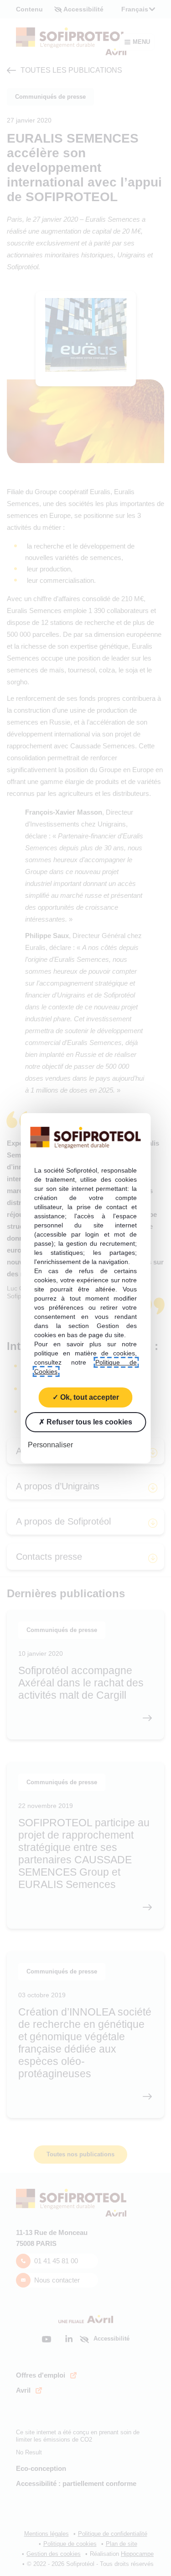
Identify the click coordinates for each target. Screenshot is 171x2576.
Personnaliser (50, 1444)
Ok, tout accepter (89, 1397)
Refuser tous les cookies (88, 1421)
